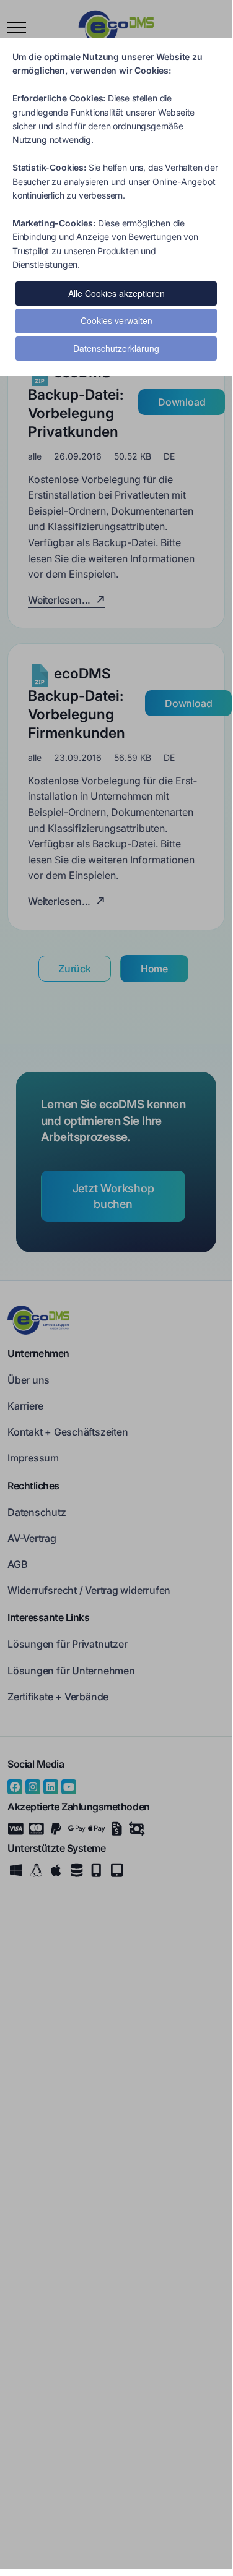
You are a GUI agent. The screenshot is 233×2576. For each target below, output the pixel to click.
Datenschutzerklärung (116, 348)
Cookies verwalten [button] (116, 320)
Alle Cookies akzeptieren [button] (116, 293)
